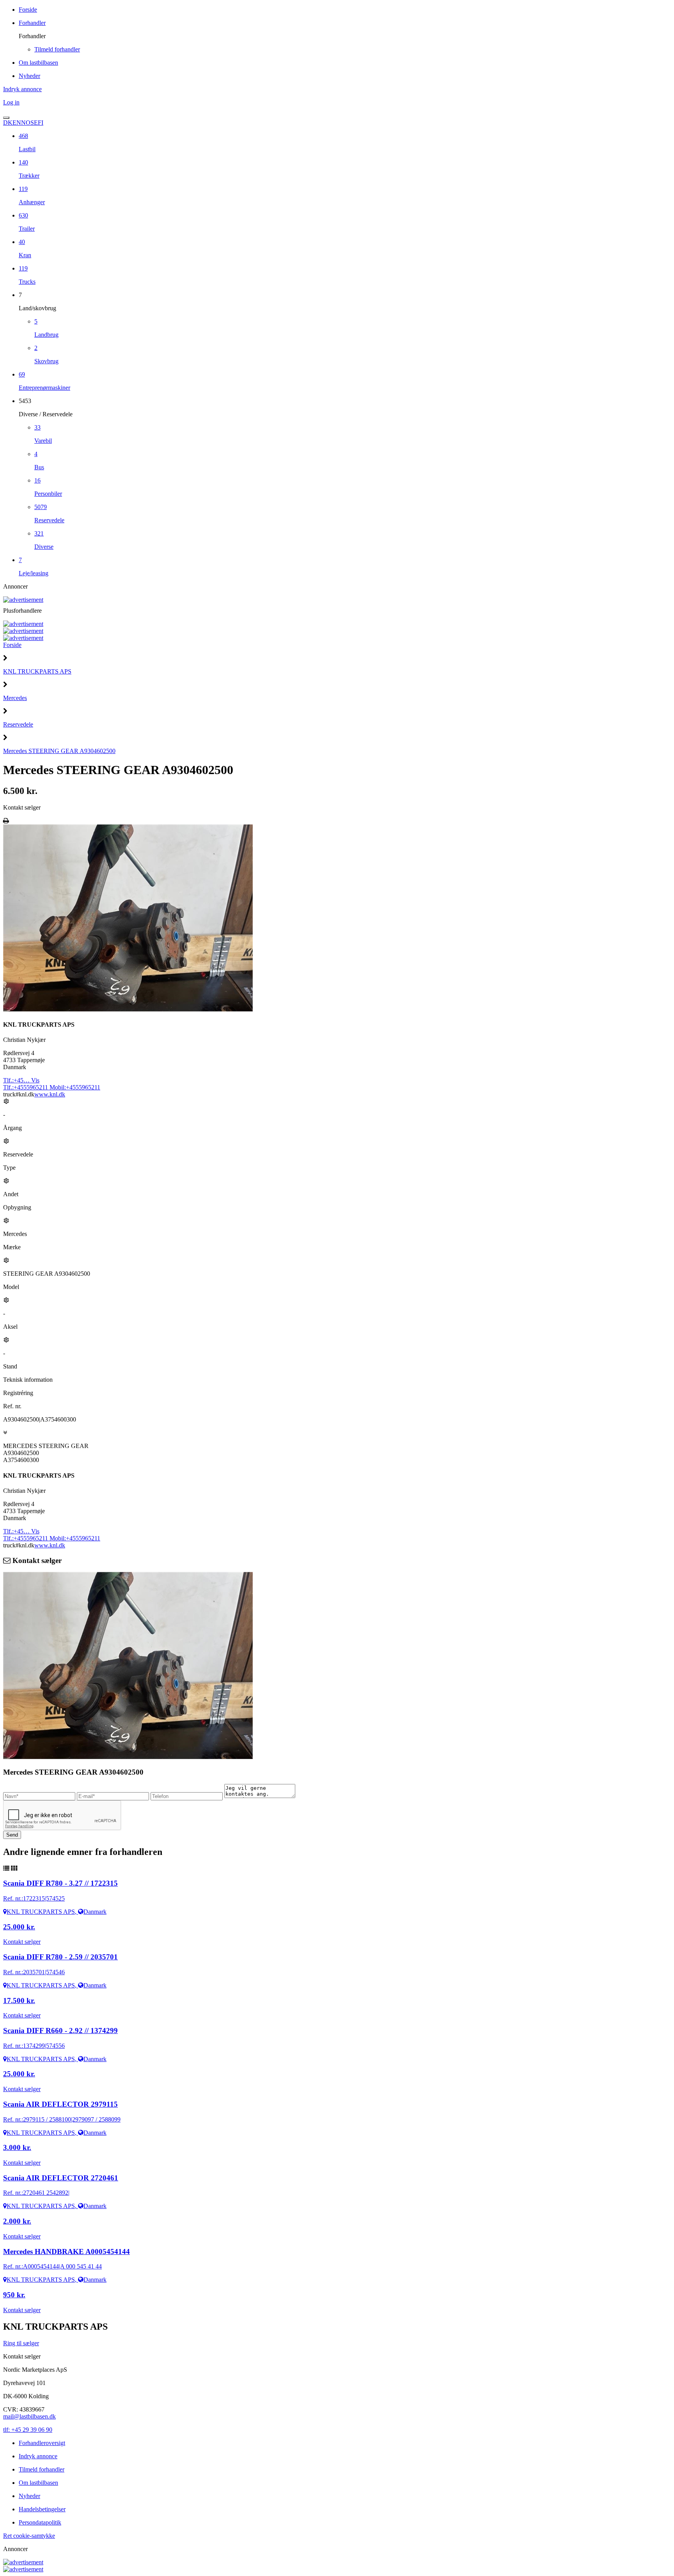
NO (26, 123)
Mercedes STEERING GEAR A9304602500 (59, 751)
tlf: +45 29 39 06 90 (28, 2430)
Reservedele (18, 724)
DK (8, 123)
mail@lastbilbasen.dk (29, 2416)
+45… (21, 1080)
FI (41, 123)
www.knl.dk (50, 1094)
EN (17, 123)
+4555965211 (26, 1087)
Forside (12, 645)
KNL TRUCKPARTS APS (37, 671)
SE (34, 123)
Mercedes (15, 698)
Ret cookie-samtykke (29, 2536)
